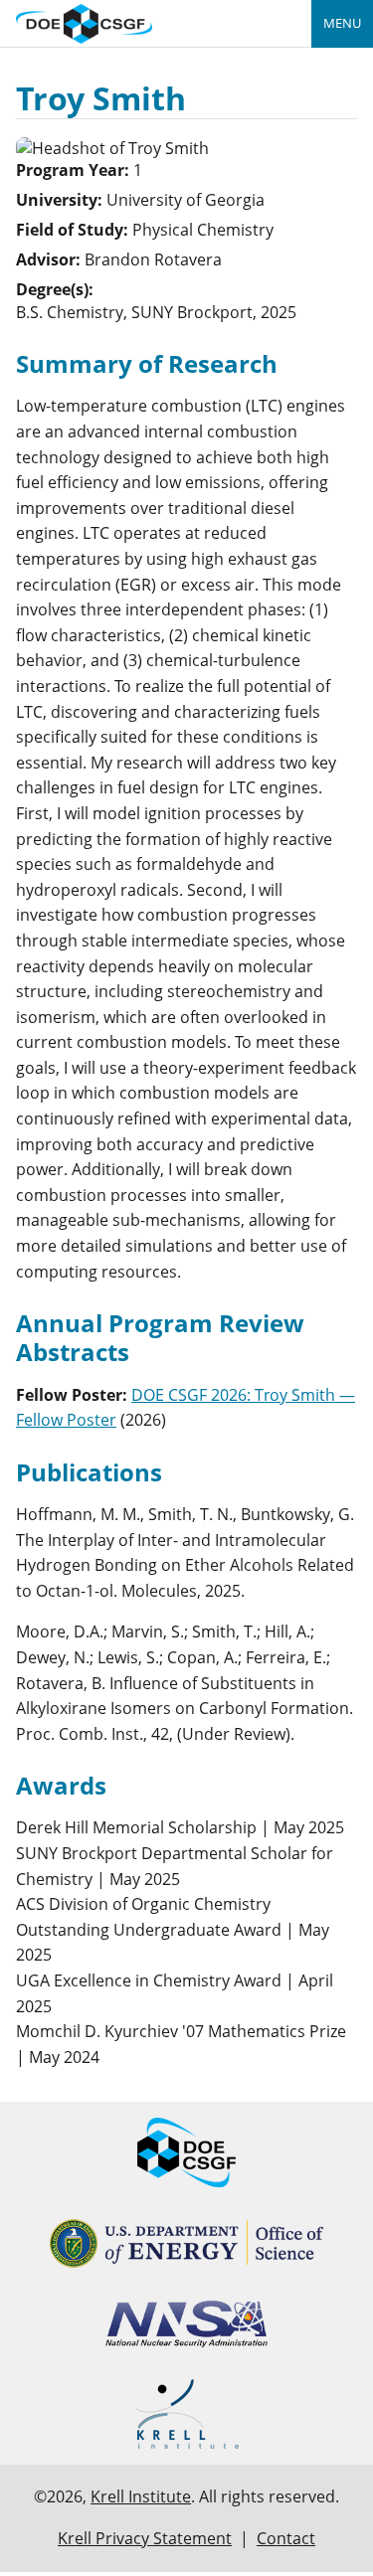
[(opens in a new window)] (186, 2243)
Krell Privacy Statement (145, 2538)
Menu (342, 23)
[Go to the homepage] (84, 21)
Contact (286, 2538)
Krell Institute (141, 2496)
